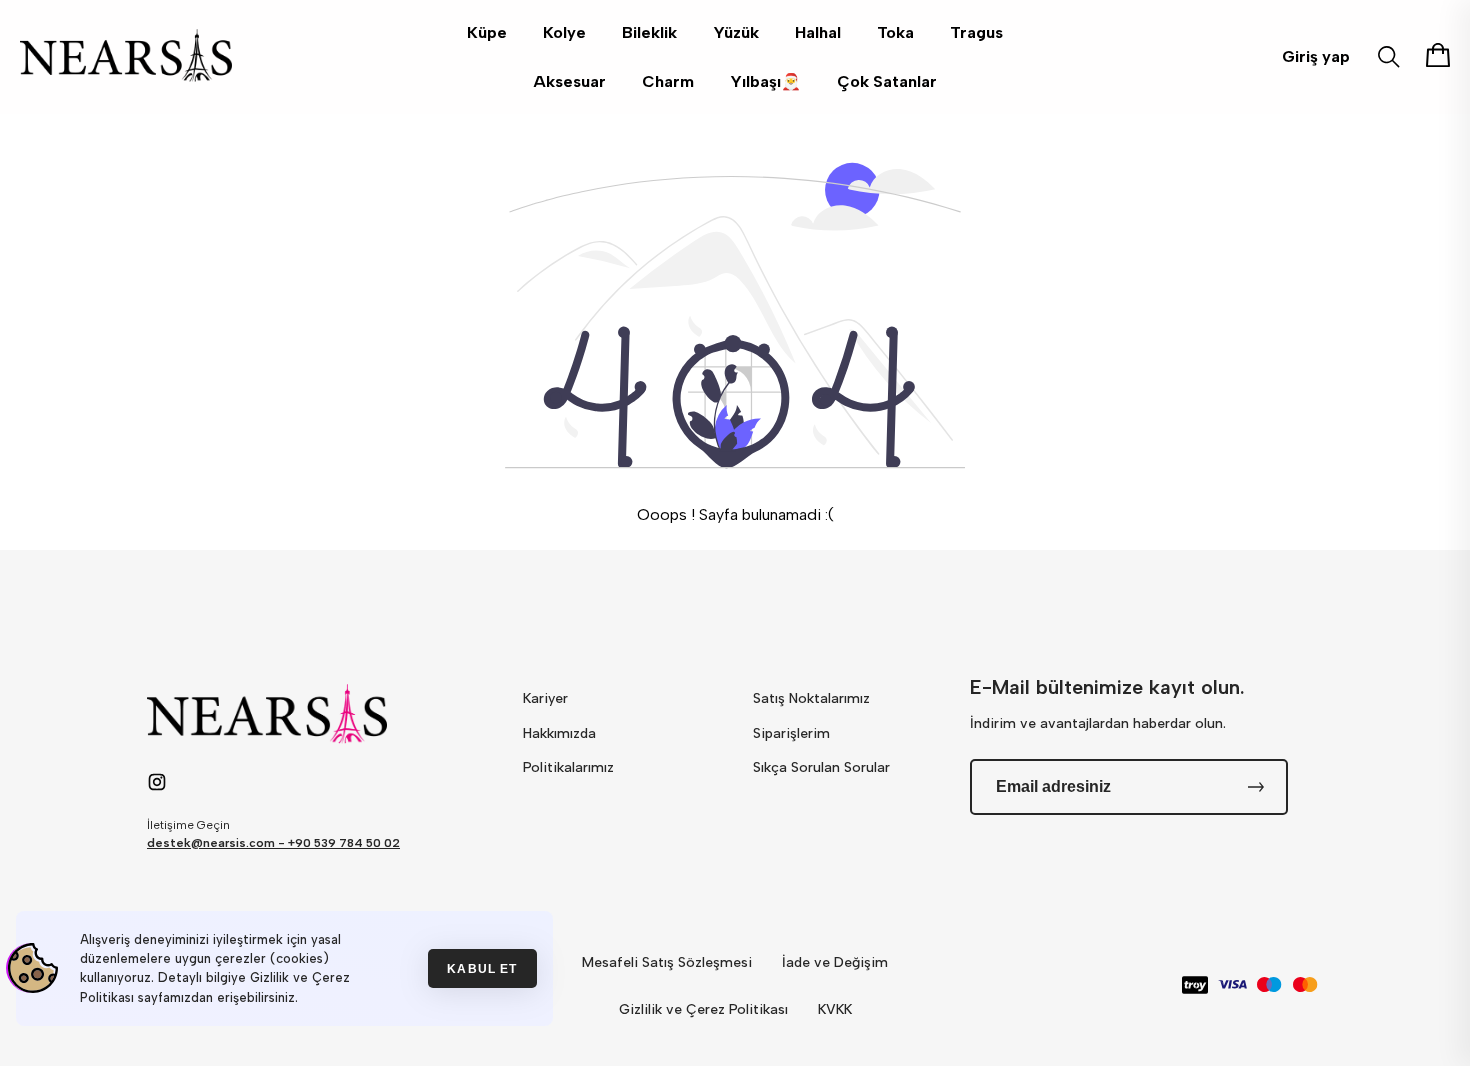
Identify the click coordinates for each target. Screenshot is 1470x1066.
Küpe (487, 32)
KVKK (835, 1009)
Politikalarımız (568, 767)
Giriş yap (1316, 56)
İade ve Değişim (835, 962)
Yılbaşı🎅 (765, 81)
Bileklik (649, 32)
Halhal (818, 32)
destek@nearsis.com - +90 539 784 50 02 (273, 843)
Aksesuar (569, 81)
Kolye (564, 32)
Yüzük (736, 32)
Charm (668, 81)
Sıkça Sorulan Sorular (821, 767)
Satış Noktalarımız (811, 698)
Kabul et (482, 968)
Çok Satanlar (887, 81)
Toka (895, 32)
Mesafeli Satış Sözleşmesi (667, 962)
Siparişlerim (791, 733)
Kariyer (545, 698)
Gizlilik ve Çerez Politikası (703, 1009)
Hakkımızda (559, 733)
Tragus (976, 32)
